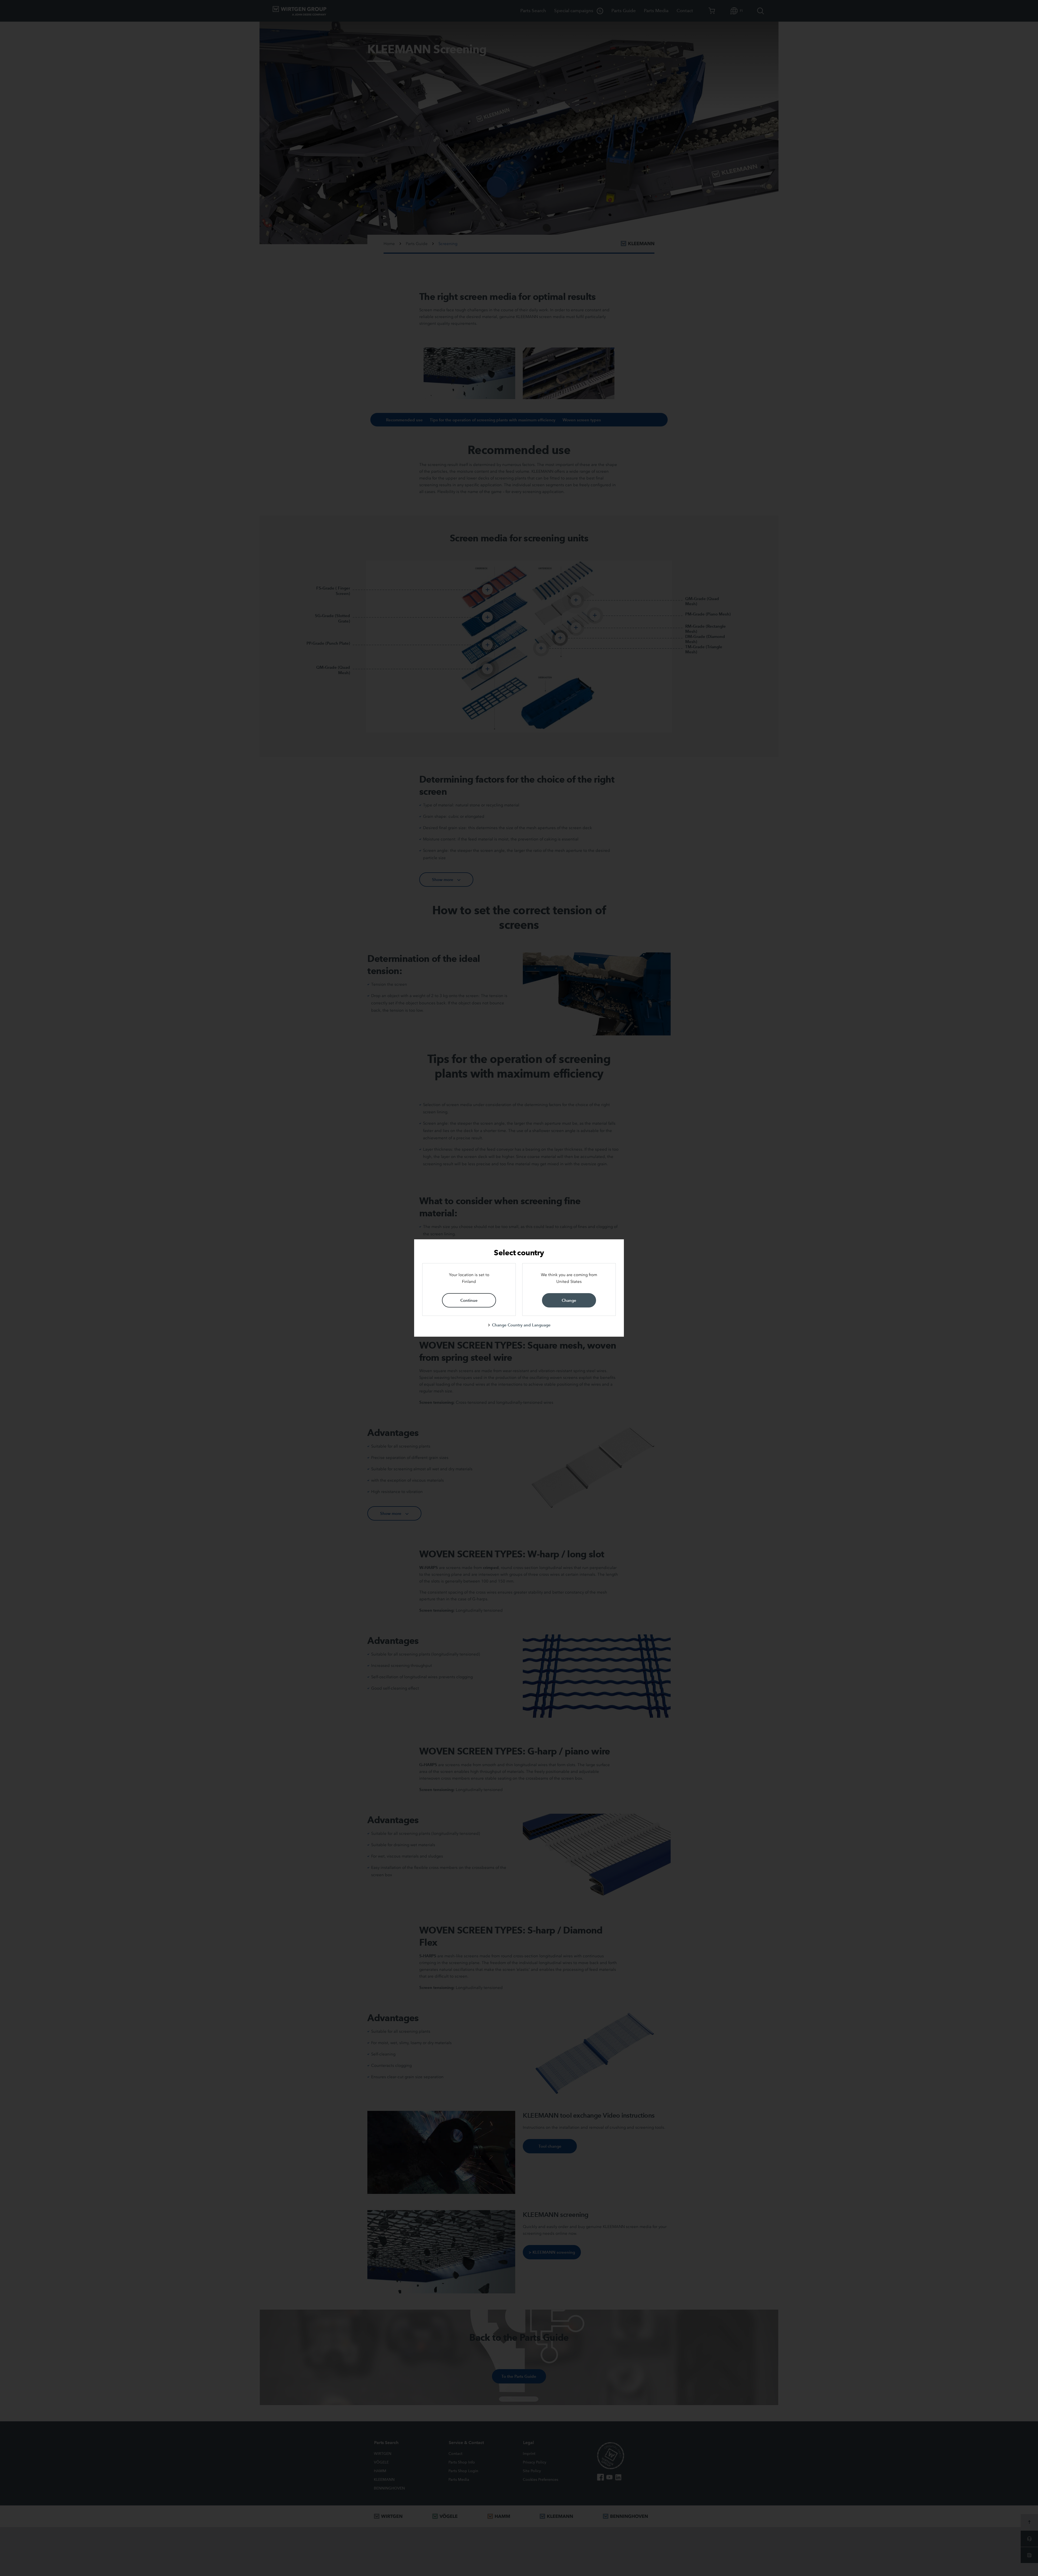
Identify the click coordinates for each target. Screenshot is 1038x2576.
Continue (469, 1300)
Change (569, 1300)
